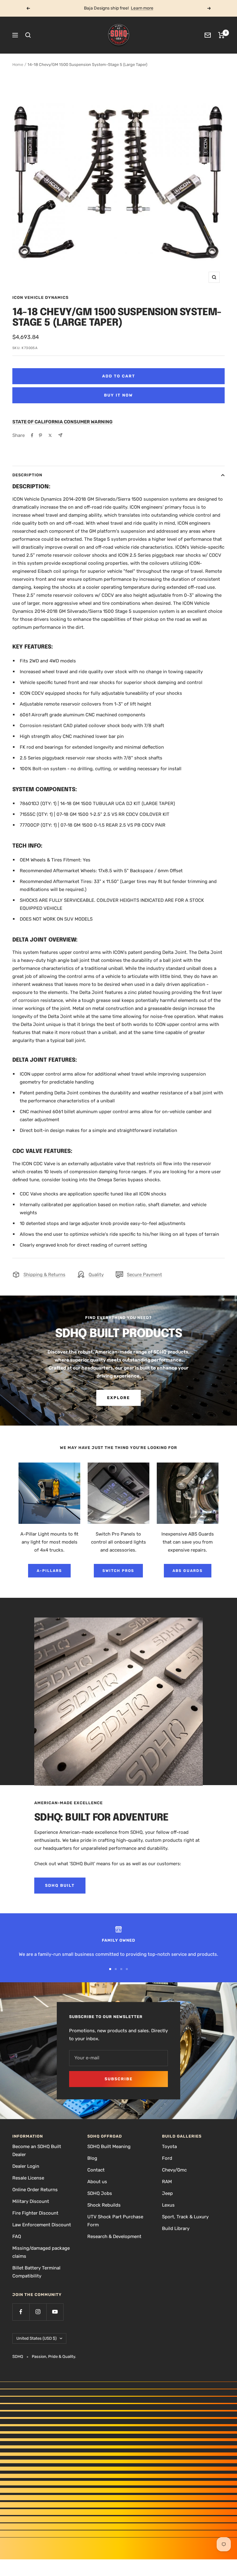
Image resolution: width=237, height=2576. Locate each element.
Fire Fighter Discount (35, 2213)
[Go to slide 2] (116, 1969)
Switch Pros (118, 1571)
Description (27, 475)
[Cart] (221, 35)
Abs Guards (188, 1571)
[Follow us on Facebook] (21, 2312)
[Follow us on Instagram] (38, 2312)
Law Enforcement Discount (42, 2225)
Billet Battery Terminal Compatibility (36, 2272)
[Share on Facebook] (32, 435)
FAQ (17, 2236)
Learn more (142, 8)
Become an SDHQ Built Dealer (37, 2151)
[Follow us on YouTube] (55, 2312)
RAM (167, 2182)
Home (18, 65)
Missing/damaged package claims (41, 2252)
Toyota (169, 2147)
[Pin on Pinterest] (40, 435)
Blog (92, 2158)
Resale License (28, 2178)
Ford (167, 2158)
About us (97, 2182)
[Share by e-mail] (60, 435)
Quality (96, 1275)
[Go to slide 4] (127, 1969)
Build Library (176, 2228)
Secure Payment (144, 1275)
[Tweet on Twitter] (50, 435)
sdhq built (60, 1885)
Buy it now (118, 395)
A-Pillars (49, 1571)
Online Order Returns (35, 2190)
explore (118, 1398)
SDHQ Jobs (100, 2193)
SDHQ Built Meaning (109, 2147)
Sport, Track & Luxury (185, 2217)
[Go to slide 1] (110, 1969)
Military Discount (31, 2201)
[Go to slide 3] (121, 1969)
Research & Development (114, 2236)
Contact (96, 2170)
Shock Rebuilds (104, 2205)
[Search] (28, 35)
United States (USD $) (36, 2338)
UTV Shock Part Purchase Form (115, 2221)
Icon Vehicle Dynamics (40, 297)
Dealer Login (26, 2166)
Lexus (168, 2205)
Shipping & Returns (44, 1275)
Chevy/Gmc (174, 2170)
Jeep (167, 2193)
